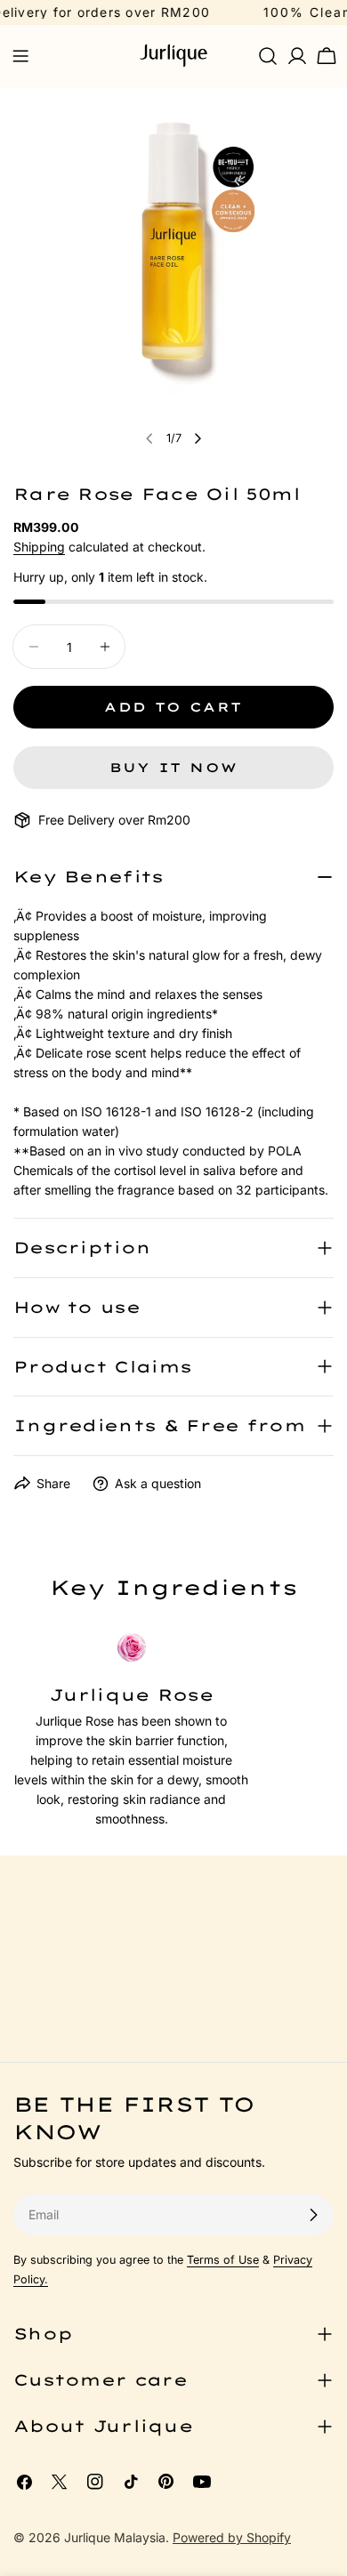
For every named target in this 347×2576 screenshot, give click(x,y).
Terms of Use (223, 2260)
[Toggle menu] (20, 56)
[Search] (268, 56)
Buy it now (174, 768)
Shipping (39, 547)
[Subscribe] (313, 2215)
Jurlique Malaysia (115, 2537)
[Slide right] (198, 439)
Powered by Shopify (232, 2537)
